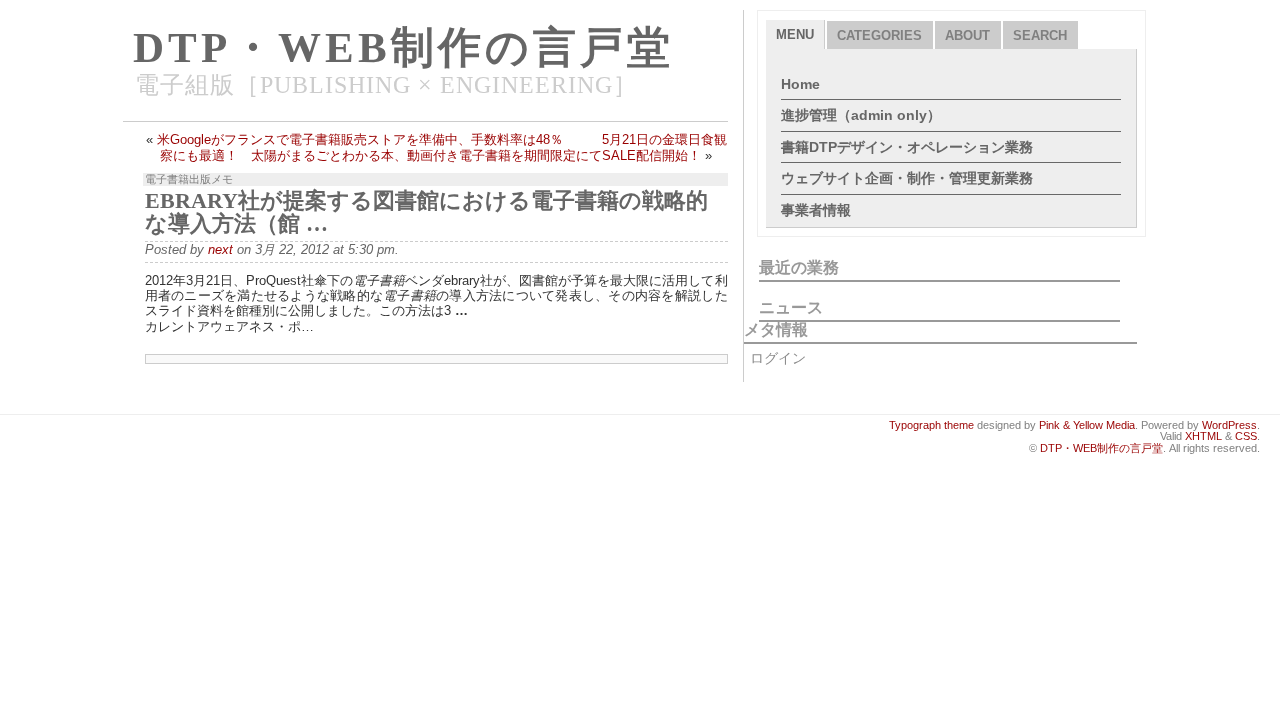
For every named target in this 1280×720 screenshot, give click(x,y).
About (967, 35)
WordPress (1229, 425)
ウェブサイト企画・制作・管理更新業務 (907, 178)
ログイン (778, 358)
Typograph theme (931, 425)
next (220, 249)
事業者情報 (816, 210)
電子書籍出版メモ (189, 179)
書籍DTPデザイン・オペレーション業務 (907, 147)
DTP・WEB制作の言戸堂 (403, 47)
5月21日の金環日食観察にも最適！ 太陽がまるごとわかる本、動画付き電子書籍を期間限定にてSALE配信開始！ (443, 147)
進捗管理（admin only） (861, 115)
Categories (879, 35)
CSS (1246, 436)
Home (800, 84)
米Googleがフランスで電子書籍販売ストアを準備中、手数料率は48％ (360, 139)
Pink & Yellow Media (1087, 425)
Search (1040, 35)
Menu (795, 34)
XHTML (1203, 436)
